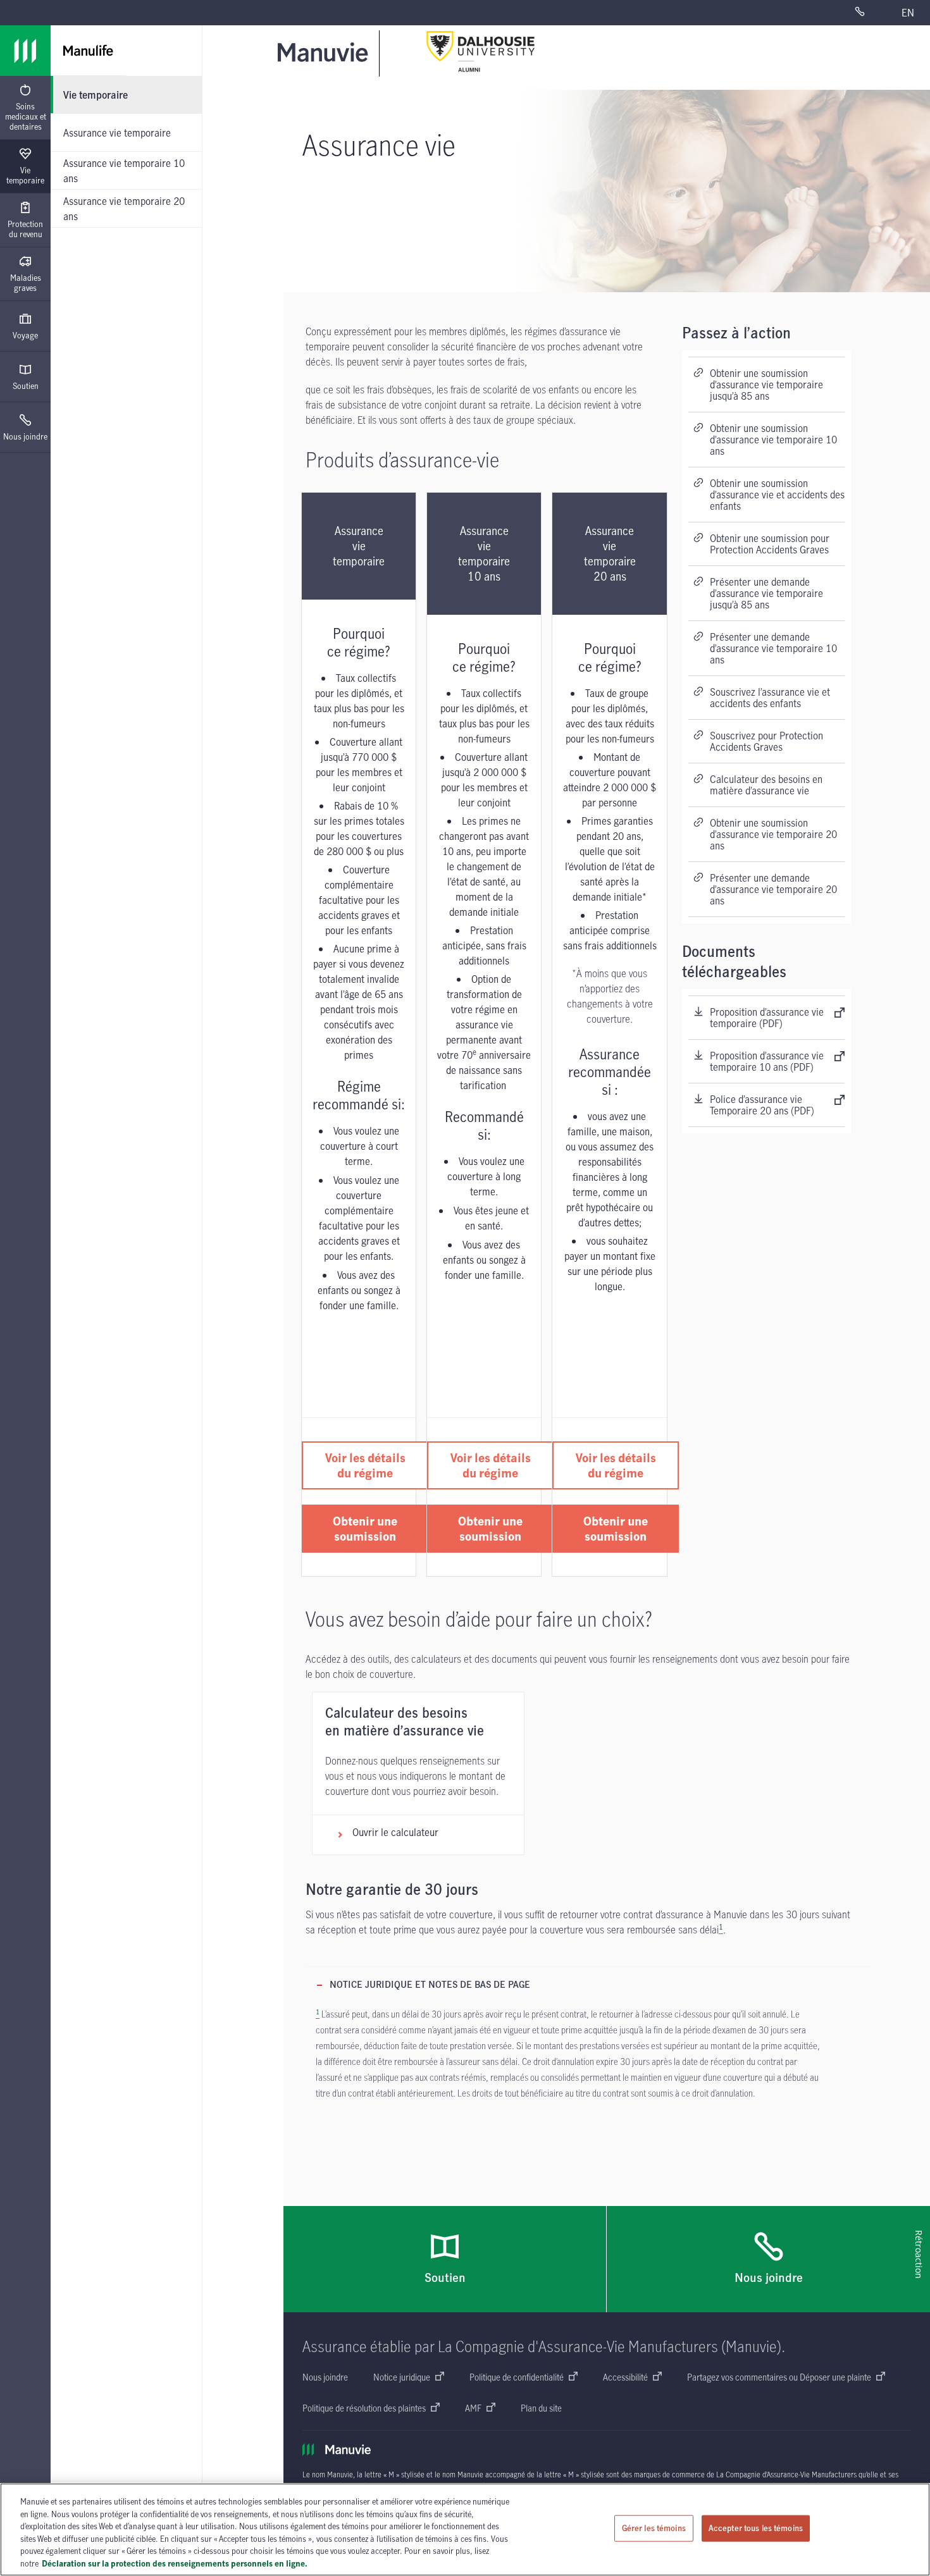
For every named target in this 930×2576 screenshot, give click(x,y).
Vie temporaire (25, 175)
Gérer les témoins (654, 2528)
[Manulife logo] (25, 51)
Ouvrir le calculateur (395, 1832)
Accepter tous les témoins (756, 2528)
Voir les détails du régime (365, 1465)
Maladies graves (26, 283)
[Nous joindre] (870, 13)
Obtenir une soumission (365, 1528)
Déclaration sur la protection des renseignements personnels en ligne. (175, 2563)
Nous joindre (25, 436)
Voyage (25, 335)
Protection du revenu (25, 229)
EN (908, 13)
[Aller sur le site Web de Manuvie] (325, 52)
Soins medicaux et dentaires (26, 116)
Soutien (26, 386)
